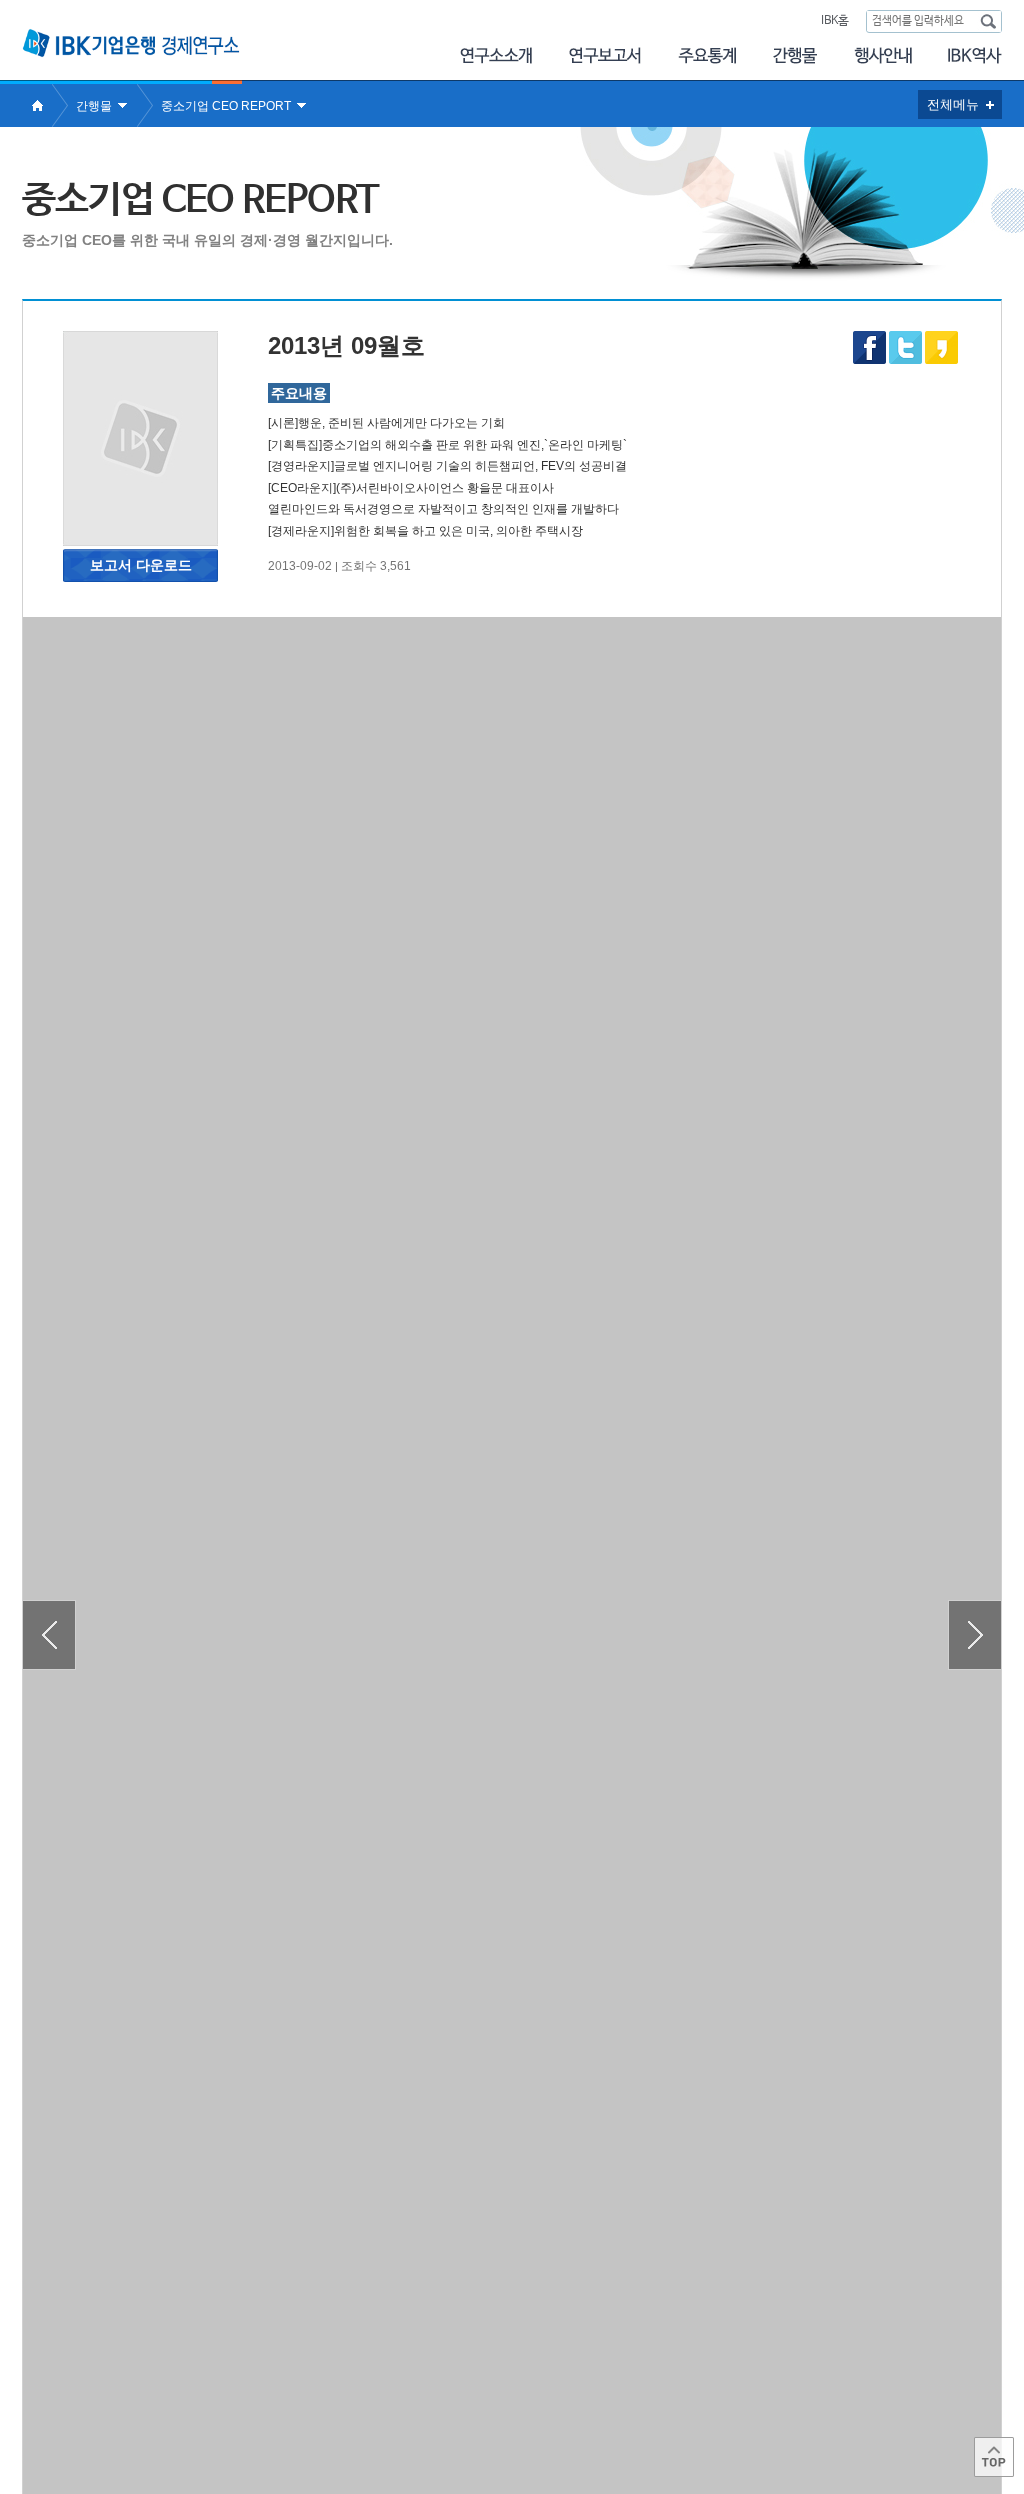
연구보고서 (605, 55)
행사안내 (883, 55)
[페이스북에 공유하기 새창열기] (869, 360)
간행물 (795, 55)
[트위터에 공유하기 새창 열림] (905, 347)
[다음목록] (974, 1635)
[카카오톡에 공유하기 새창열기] (941, 360)
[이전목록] (49, 1635)
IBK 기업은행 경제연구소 (131, 43)
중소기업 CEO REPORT (226, 106)
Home (37, 105)
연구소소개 (495, 55)
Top (994, 2457)
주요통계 (707, 55)
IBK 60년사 (975, 55)
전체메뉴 (953, 104)
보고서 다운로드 (141, 565)
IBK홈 (834, 21)
